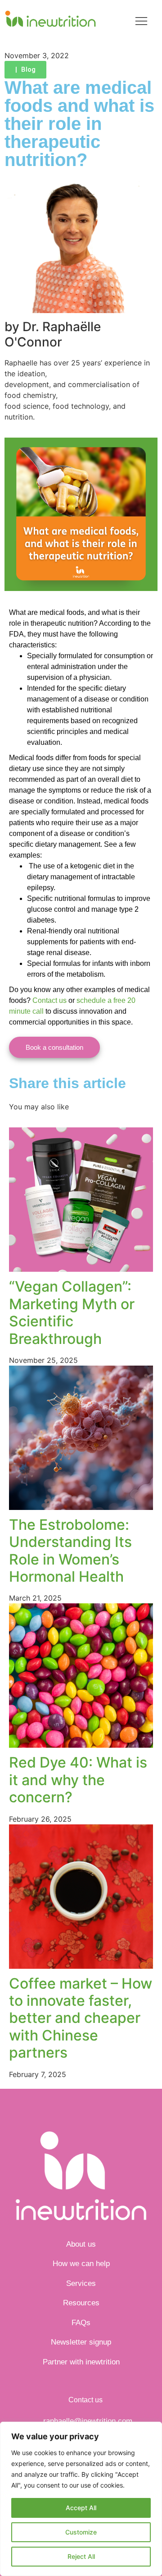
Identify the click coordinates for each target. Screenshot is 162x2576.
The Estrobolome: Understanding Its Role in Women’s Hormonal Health (70, 1551)
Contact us (49, 1000)
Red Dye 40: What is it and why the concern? (78, 1780)
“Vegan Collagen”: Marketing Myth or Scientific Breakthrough (72, 1312)
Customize (81, 2532)
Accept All (81, 2508)
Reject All (81, 2556)
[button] (142, 22)
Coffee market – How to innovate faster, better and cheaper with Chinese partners (81, 2018)
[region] (81, 2499)
